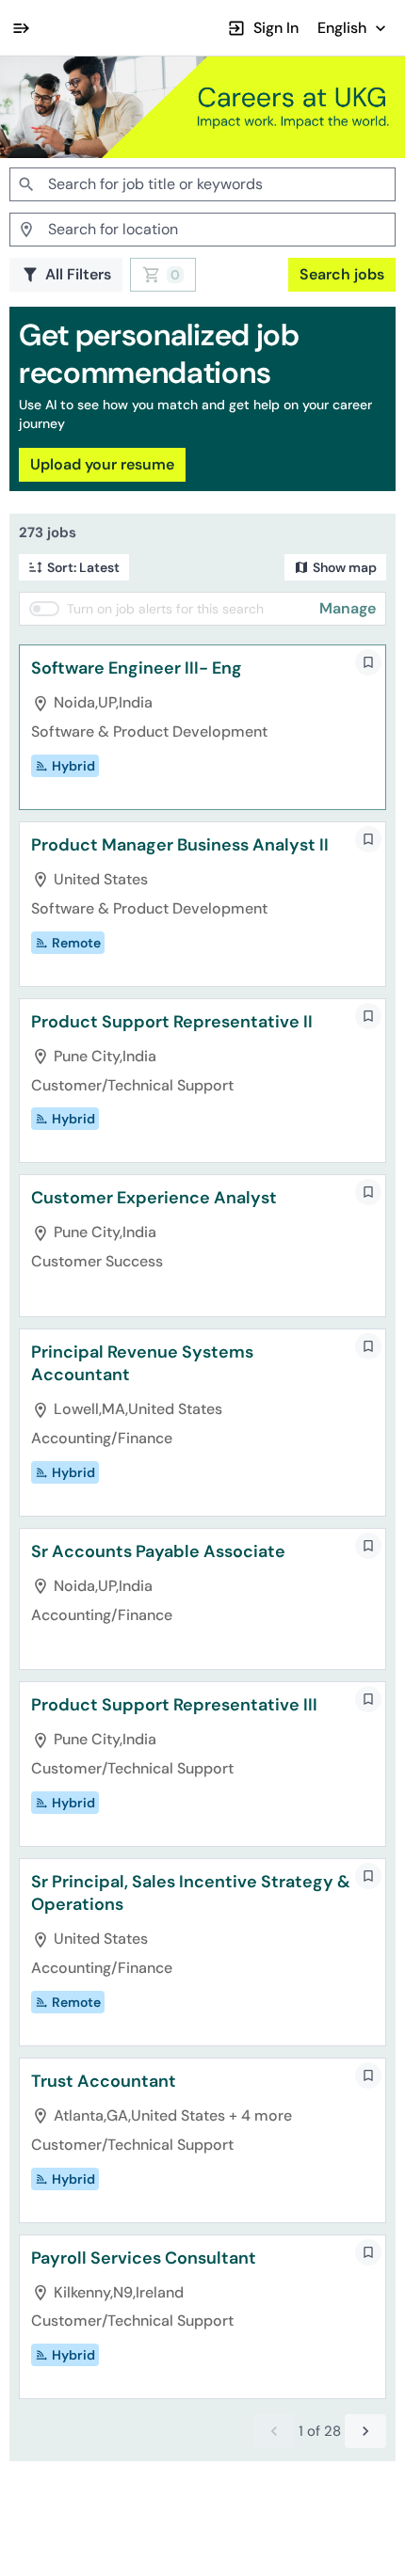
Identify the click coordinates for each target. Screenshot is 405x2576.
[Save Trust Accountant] (368, 2075)
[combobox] (202, 184)
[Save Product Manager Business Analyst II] (368, 839)
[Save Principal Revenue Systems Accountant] (368, 1346)
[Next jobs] (365, 2431)
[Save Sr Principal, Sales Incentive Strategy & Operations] (368, 1876)
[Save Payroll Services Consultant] (368, 2252)
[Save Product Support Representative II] (368, 1016)
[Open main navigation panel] (21, 28)
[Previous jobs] (274, 2431)
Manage (348, 608)
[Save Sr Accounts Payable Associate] (368, 1546)
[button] (354, 28)
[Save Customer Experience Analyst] (368, 1192)
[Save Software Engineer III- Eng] (368, 662)
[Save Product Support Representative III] (368, 1699)
